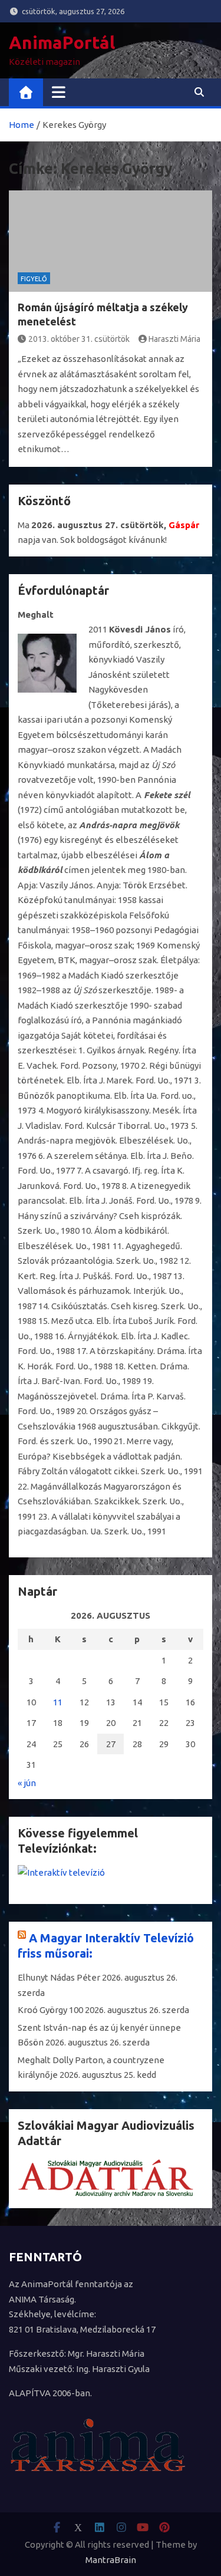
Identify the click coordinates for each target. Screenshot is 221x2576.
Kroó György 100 (50, 2010)
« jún (27, 1783)
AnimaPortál (62, 42)
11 (58, 1702)
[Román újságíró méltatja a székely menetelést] (111, 241)
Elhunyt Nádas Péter (59, 1977)
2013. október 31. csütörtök (79, 339)
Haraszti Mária (174, 339)
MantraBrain (111, 2560)
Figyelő (34, 279)
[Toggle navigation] (59, 92)
